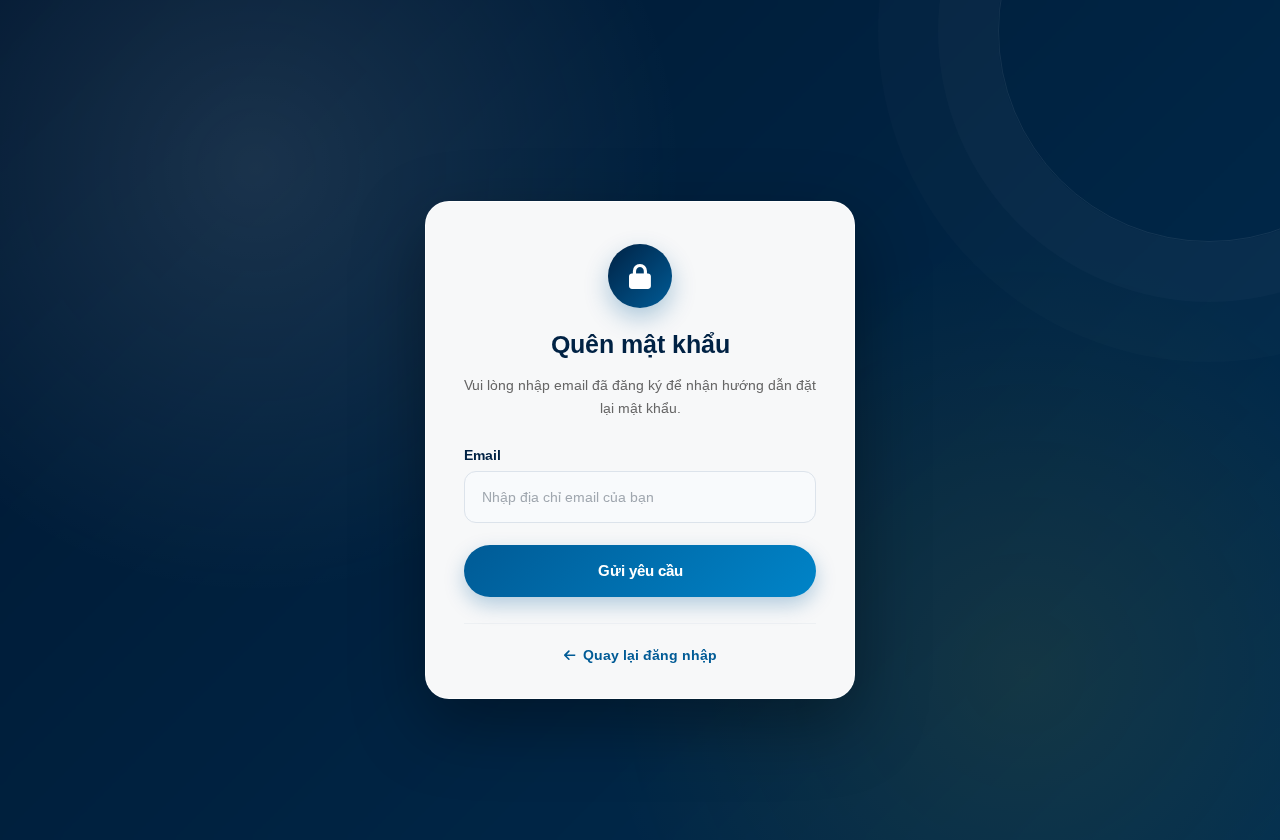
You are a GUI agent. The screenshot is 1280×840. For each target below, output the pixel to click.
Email (482, 455)
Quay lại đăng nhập (650, 655)
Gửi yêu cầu (640, 570)
